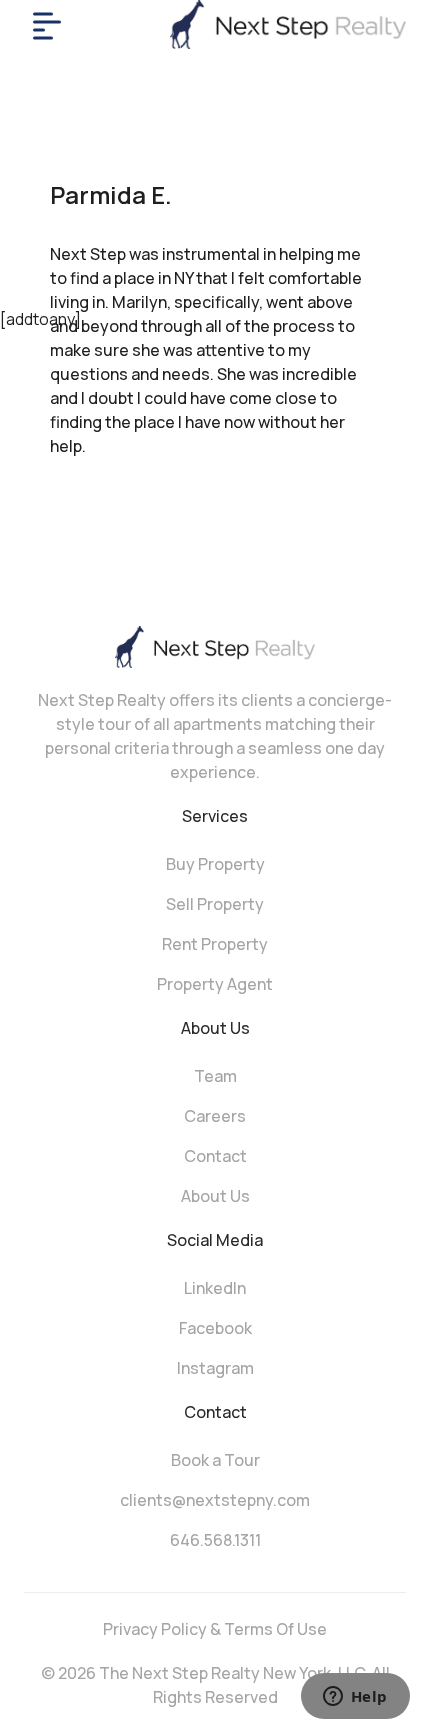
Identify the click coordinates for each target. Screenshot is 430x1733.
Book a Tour (215, 1460)
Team (215, 1076)
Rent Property (215, 944)
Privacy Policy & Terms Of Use (215, 1629)
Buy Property (215, 864)
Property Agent (215, 984)
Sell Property (215, 904)
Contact (215, 1156)
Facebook (215, 1328)
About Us (215, 1196)
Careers (215, 1116)
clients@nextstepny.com (215, 1500)
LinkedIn (215, 1288)
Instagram (215, 1368)
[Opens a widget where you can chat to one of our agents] (355, 1698)
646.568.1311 (215, 1540)
